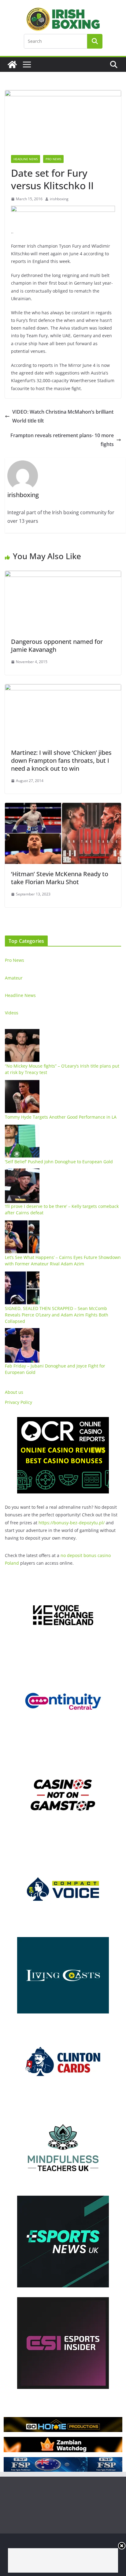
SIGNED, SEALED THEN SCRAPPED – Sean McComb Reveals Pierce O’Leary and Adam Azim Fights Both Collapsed (57, 1315)
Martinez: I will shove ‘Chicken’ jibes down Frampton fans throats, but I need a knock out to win (61, 760)
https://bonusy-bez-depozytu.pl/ (72, 1523)
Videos (12, 1013)
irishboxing (59, 199)
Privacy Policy (19, 1402)
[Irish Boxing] (12, 65)
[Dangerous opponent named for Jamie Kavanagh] (63, 575)
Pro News (53, 159)
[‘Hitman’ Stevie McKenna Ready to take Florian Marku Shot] (63, 807)
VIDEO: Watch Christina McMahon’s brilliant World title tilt (63, 416)
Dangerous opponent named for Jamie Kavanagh (57, 646)
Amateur (14, 978)
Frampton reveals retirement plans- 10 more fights (62, 440)
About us (14, 1392)
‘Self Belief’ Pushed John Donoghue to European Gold (59, 1162)
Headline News (26, 159)
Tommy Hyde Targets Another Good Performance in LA (61, 1117)
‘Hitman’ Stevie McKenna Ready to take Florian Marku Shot (60, 878)
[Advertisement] (63, 2560)
